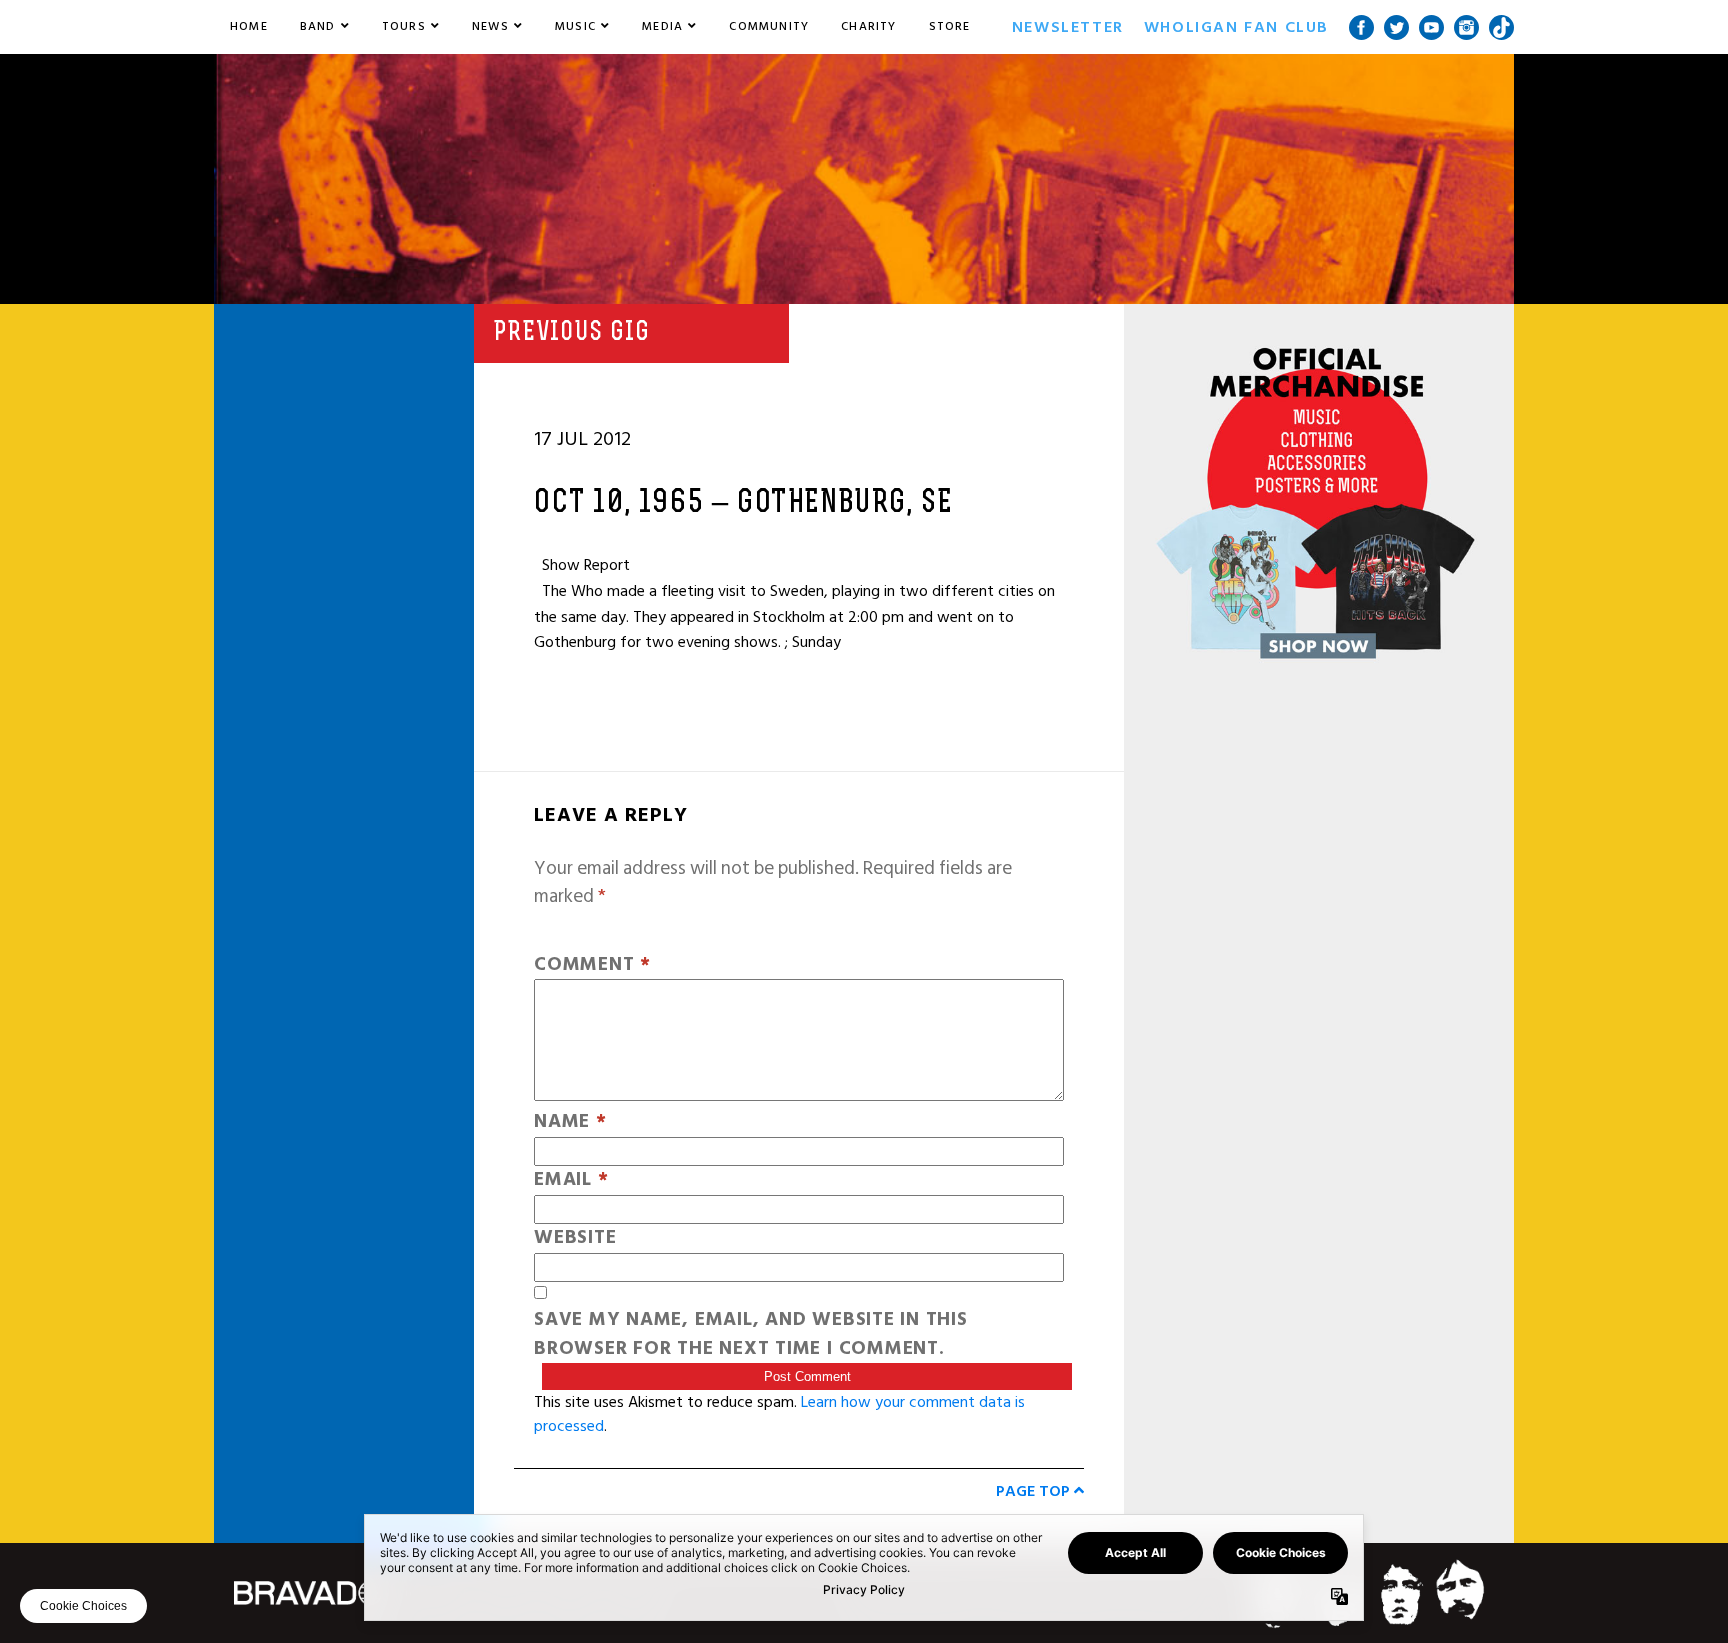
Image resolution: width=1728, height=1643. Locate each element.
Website (575, 1238)
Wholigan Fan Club (1236, 27)
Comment (592, 965)
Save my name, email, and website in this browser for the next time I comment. (751, 1335)
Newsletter (1068, 27)
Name (570, 1122)
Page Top (1035, 1491)
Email (571, 1180)
